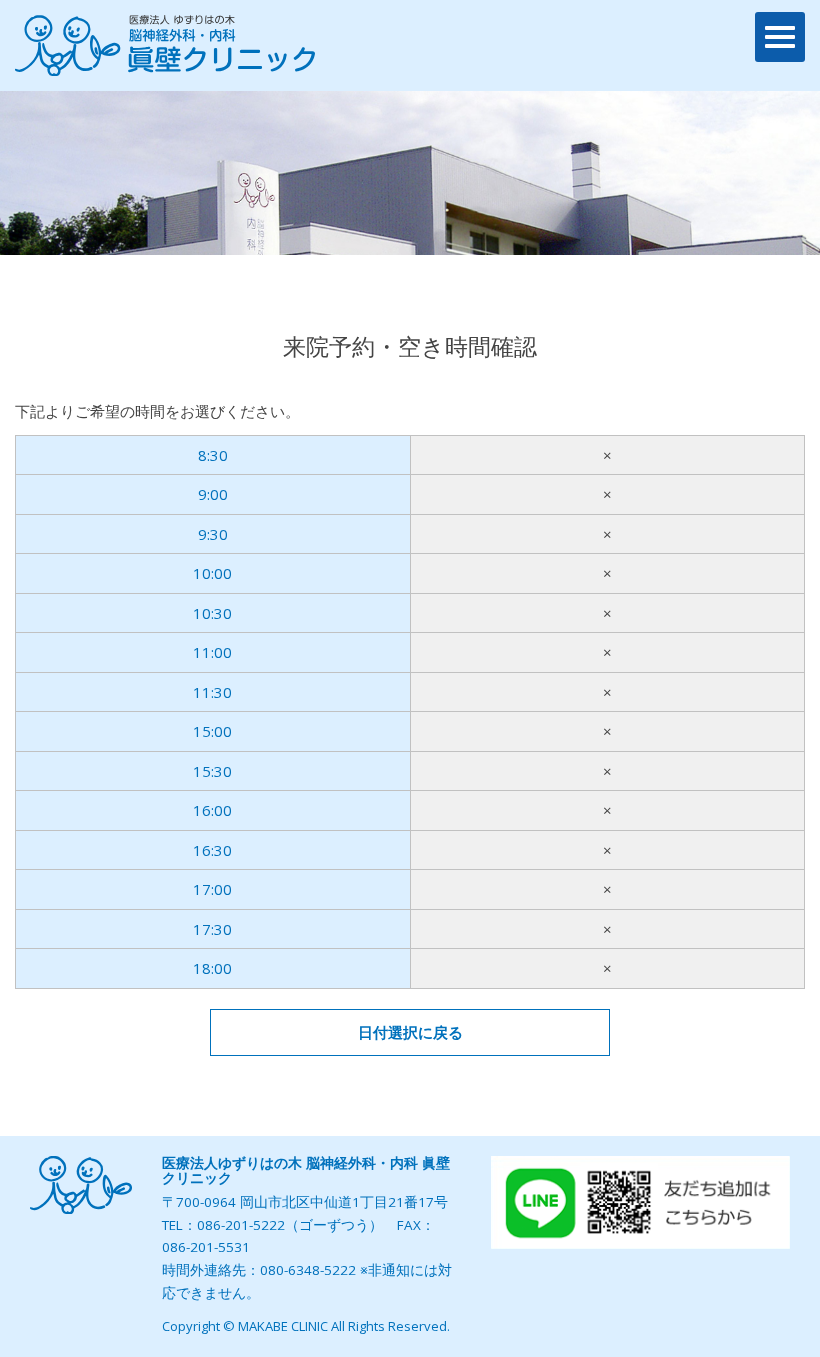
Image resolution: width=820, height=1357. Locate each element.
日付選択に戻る (410, 1032)
